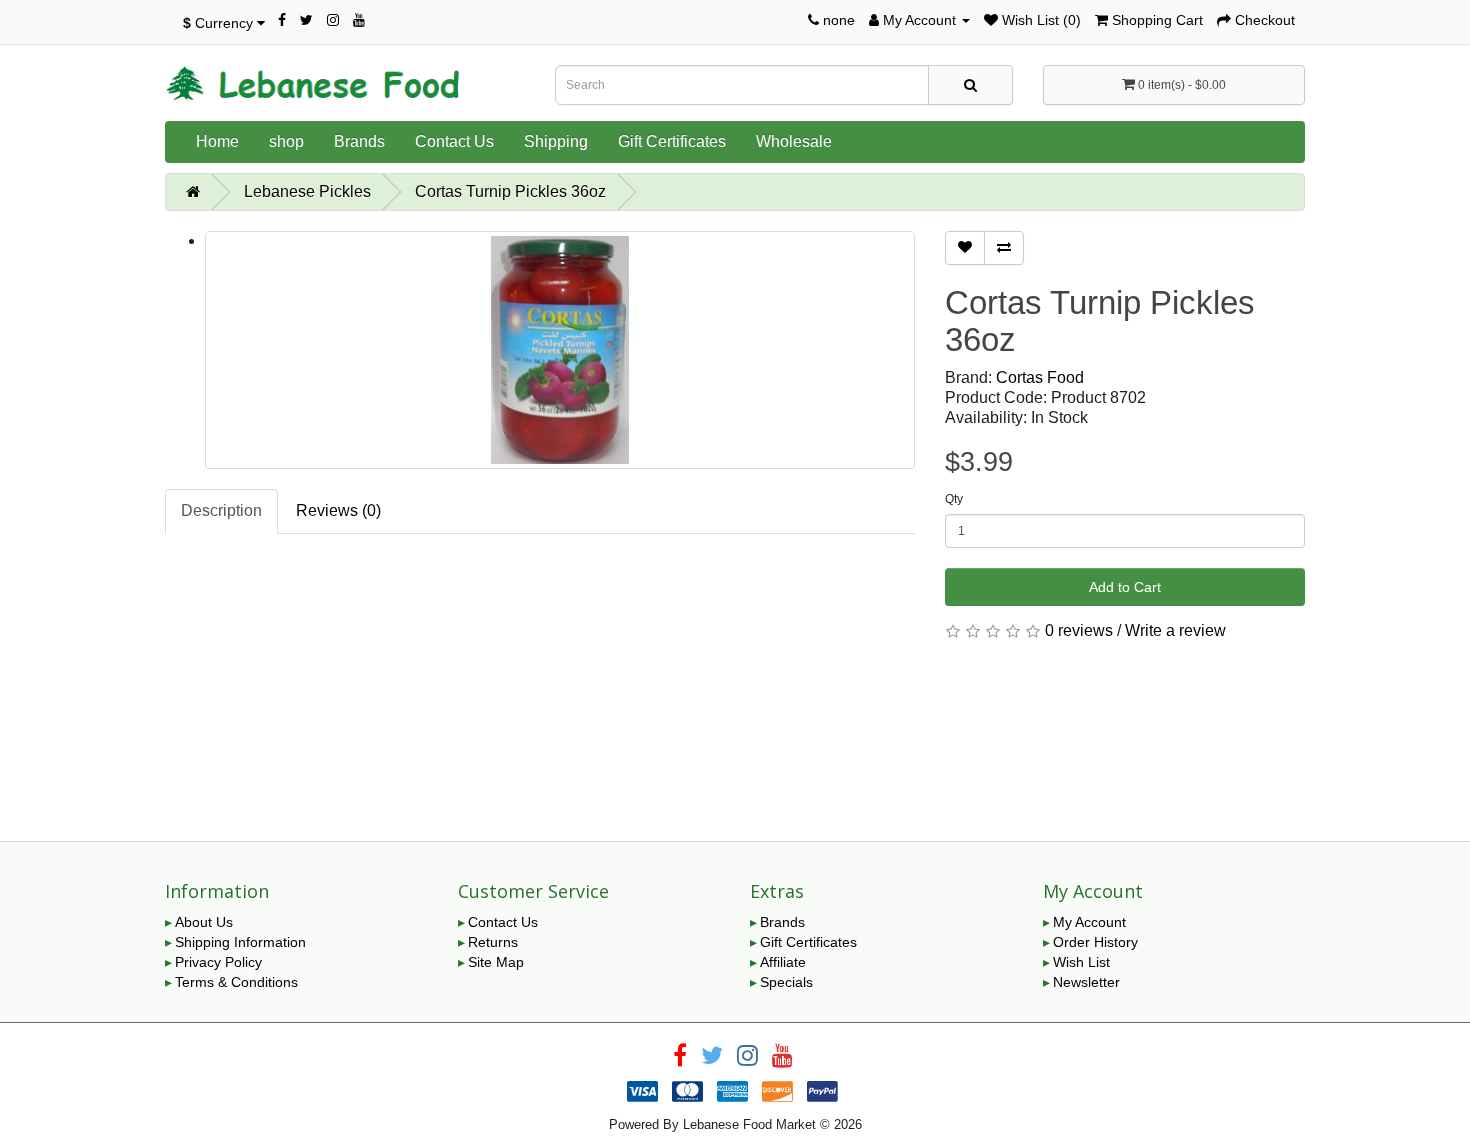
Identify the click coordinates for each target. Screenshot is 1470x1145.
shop (286, 141)
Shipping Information (240, 942)
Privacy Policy (218, 962)
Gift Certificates (672, 141)
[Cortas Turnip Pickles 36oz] (560, 350)
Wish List (1081, 962)
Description (221, 510)
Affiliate (783, 962)
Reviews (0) (338, 510)
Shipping (556, 141)
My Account (1089, 922)
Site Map (496, 962)
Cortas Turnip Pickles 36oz (510, 191)
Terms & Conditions (236, 982)
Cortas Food (1040, 377)
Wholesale (794, 141)
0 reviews (1079, 630)
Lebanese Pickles (307, 191)
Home (217, 141)
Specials (786, 982)
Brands (359, 141)
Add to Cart (1125, 587)
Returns (493, 942)
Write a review (1175, 630)
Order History (1095, 942)
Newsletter (1086, 982)
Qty (954, 499)
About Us (204, 922)
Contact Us (454, 141)
